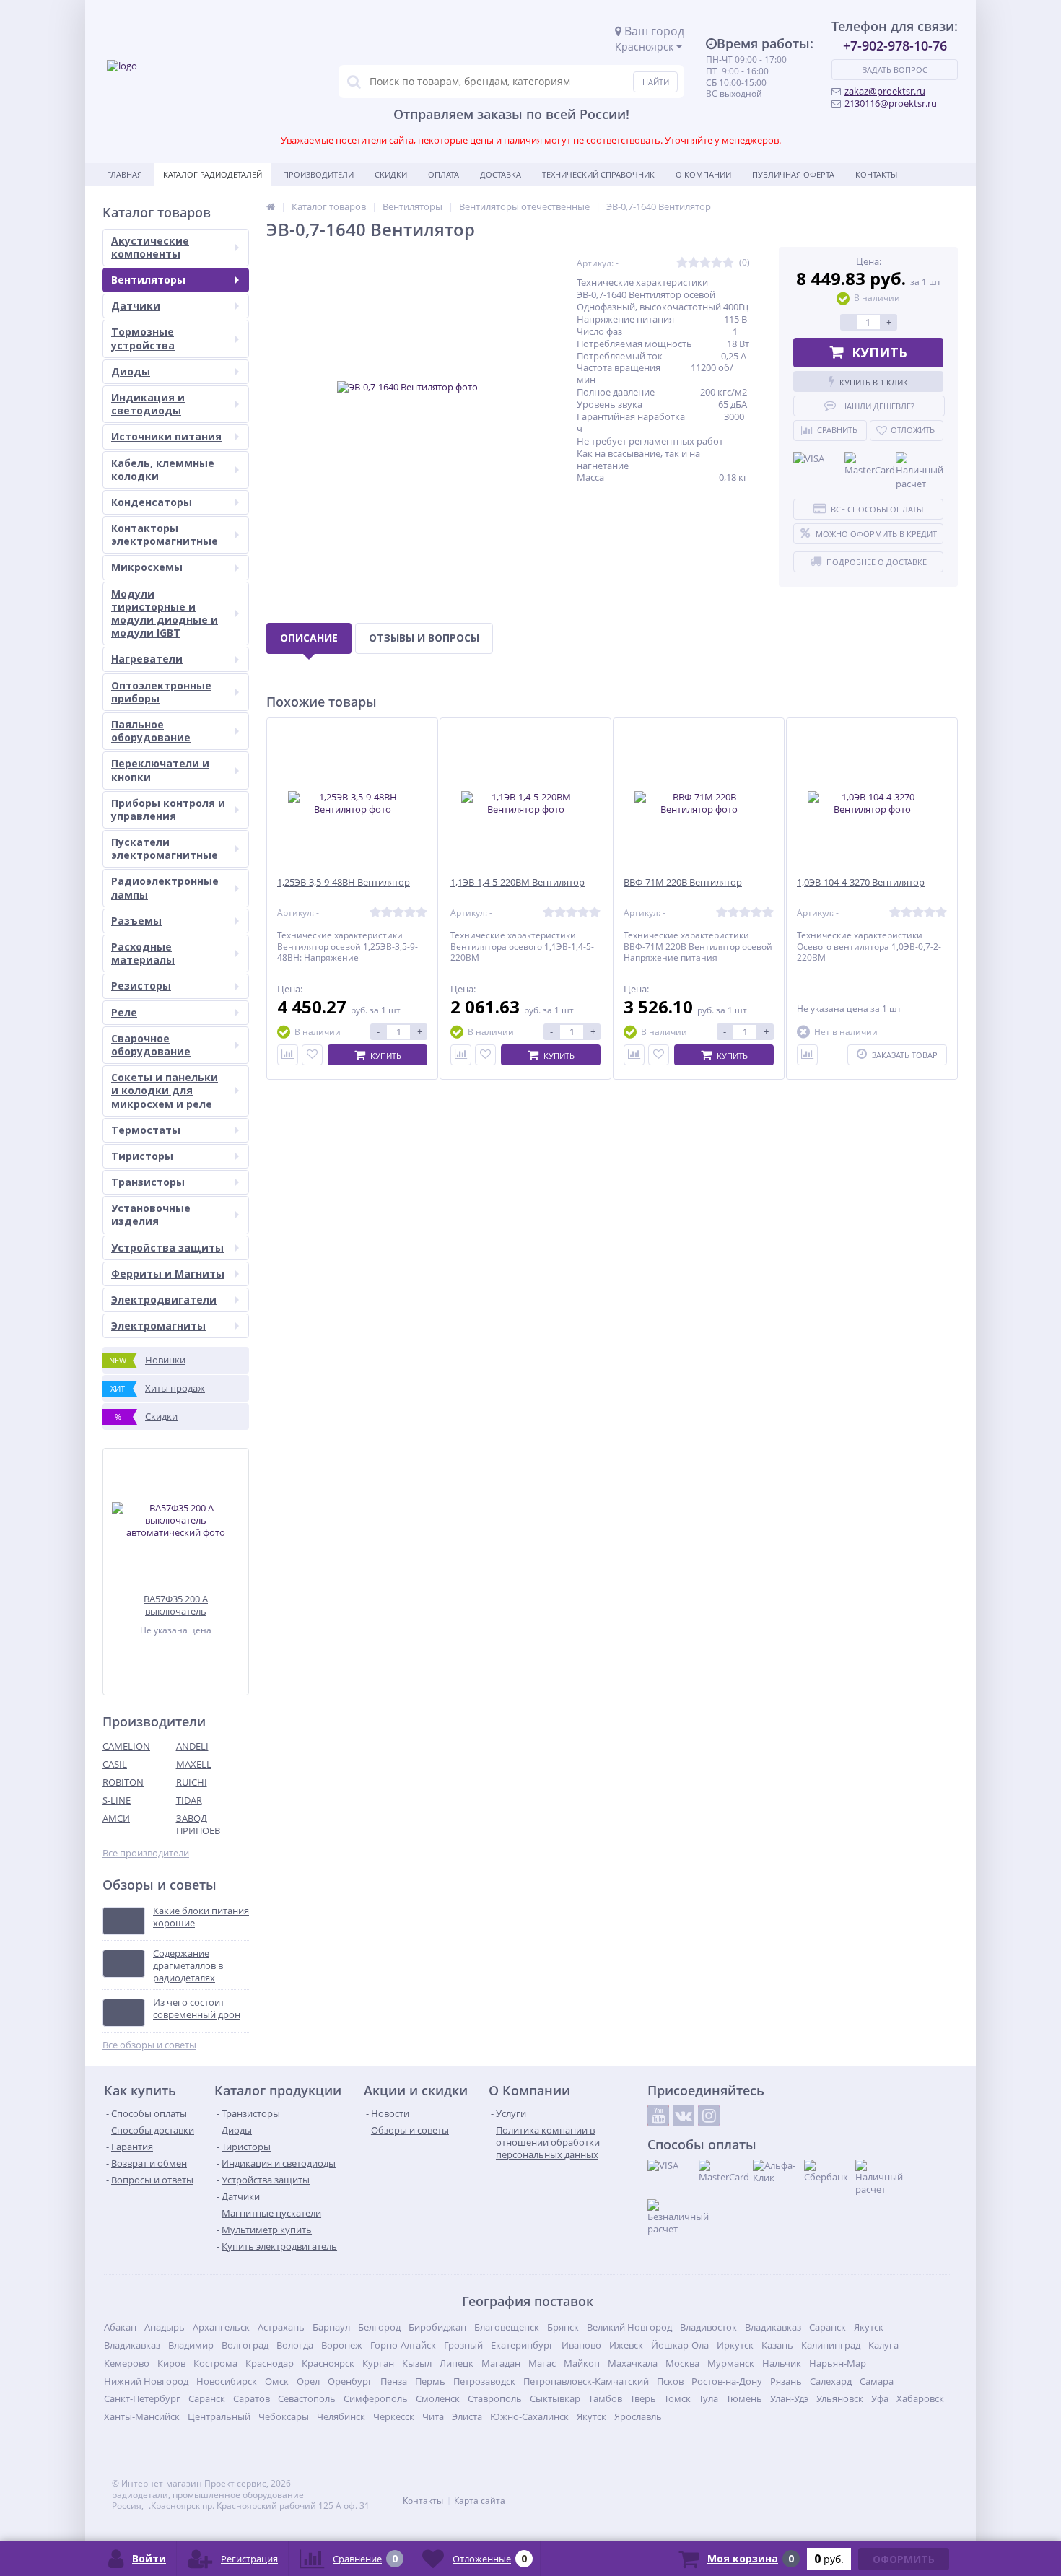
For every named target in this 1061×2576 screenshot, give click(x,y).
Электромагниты (158, 1326)
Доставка (501, 174)
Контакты (876, 174)
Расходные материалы (143, 953)
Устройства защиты (167, 1248)
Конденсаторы (152, 502)
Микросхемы (147, 567)
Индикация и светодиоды (148, 404)
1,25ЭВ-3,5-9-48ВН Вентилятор (344, 882)
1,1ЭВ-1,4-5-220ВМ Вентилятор (518, 882)
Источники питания (166, 436)
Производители (318, 174)
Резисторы (141, 986)
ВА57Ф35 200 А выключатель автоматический (176, 1605)
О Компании (703, 174)
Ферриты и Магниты (168, 1274)
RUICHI (192, 1782)
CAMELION (126, 1746)
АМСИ (116, 1818)
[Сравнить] (288, 1055)
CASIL (115, 1764)
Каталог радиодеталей (213, 174)
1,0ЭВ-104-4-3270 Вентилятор (861, 882)
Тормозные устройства (143, 338)
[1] (682, 263)
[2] (694, 263)
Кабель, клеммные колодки (163, 470)
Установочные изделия (151, 1214)
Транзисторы (148, 1182)
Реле (124, 1012)
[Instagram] (709, 2116)
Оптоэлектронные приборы (161, 692)
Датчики (136, 306)
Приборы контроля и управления (168, 809)
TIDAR (189, 1800)
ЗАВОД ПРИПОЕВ (198, 1824)
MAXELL (194, 1764)
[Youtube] (658, 2116)
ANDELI (192, 1746)
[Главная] (271, 206)
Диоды (131, 371)
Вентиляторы (148, 280)
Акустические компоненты (150, 247)
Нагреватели (147, 659)
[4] (717, 263)
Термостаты (146, 1130)
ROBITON (123, 1782)
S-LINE (117, 1800)
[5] (728, 263)
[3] (705, 263)
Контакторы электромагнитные (165, 534)
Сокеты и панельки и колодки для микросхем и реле (165, 1090)
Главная (125, 174)
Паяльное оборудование (151, 731)
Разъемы (136, 921)
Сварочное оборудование (151, 1045)
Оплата (444, 174)
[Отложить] (312, 1055)
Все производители (146, 1853)
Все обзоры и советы (149, 2045)
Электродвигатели (164, 1300)
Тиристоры (142, 1156)
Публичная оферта (793, 174)
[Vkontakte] (684, 2116)
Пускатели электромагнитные (165, 848)
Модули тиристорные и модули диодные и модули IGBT (165, 614)
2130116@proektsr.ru (891, 103)
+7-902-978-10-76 (895, 45)
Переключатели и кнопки (160, 770)
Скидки (391, 174)
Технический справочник (598, 174)
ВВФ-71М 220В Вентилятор (683, 882)
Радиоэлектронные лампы (165, 887)
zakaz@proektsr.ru (885, 91)
